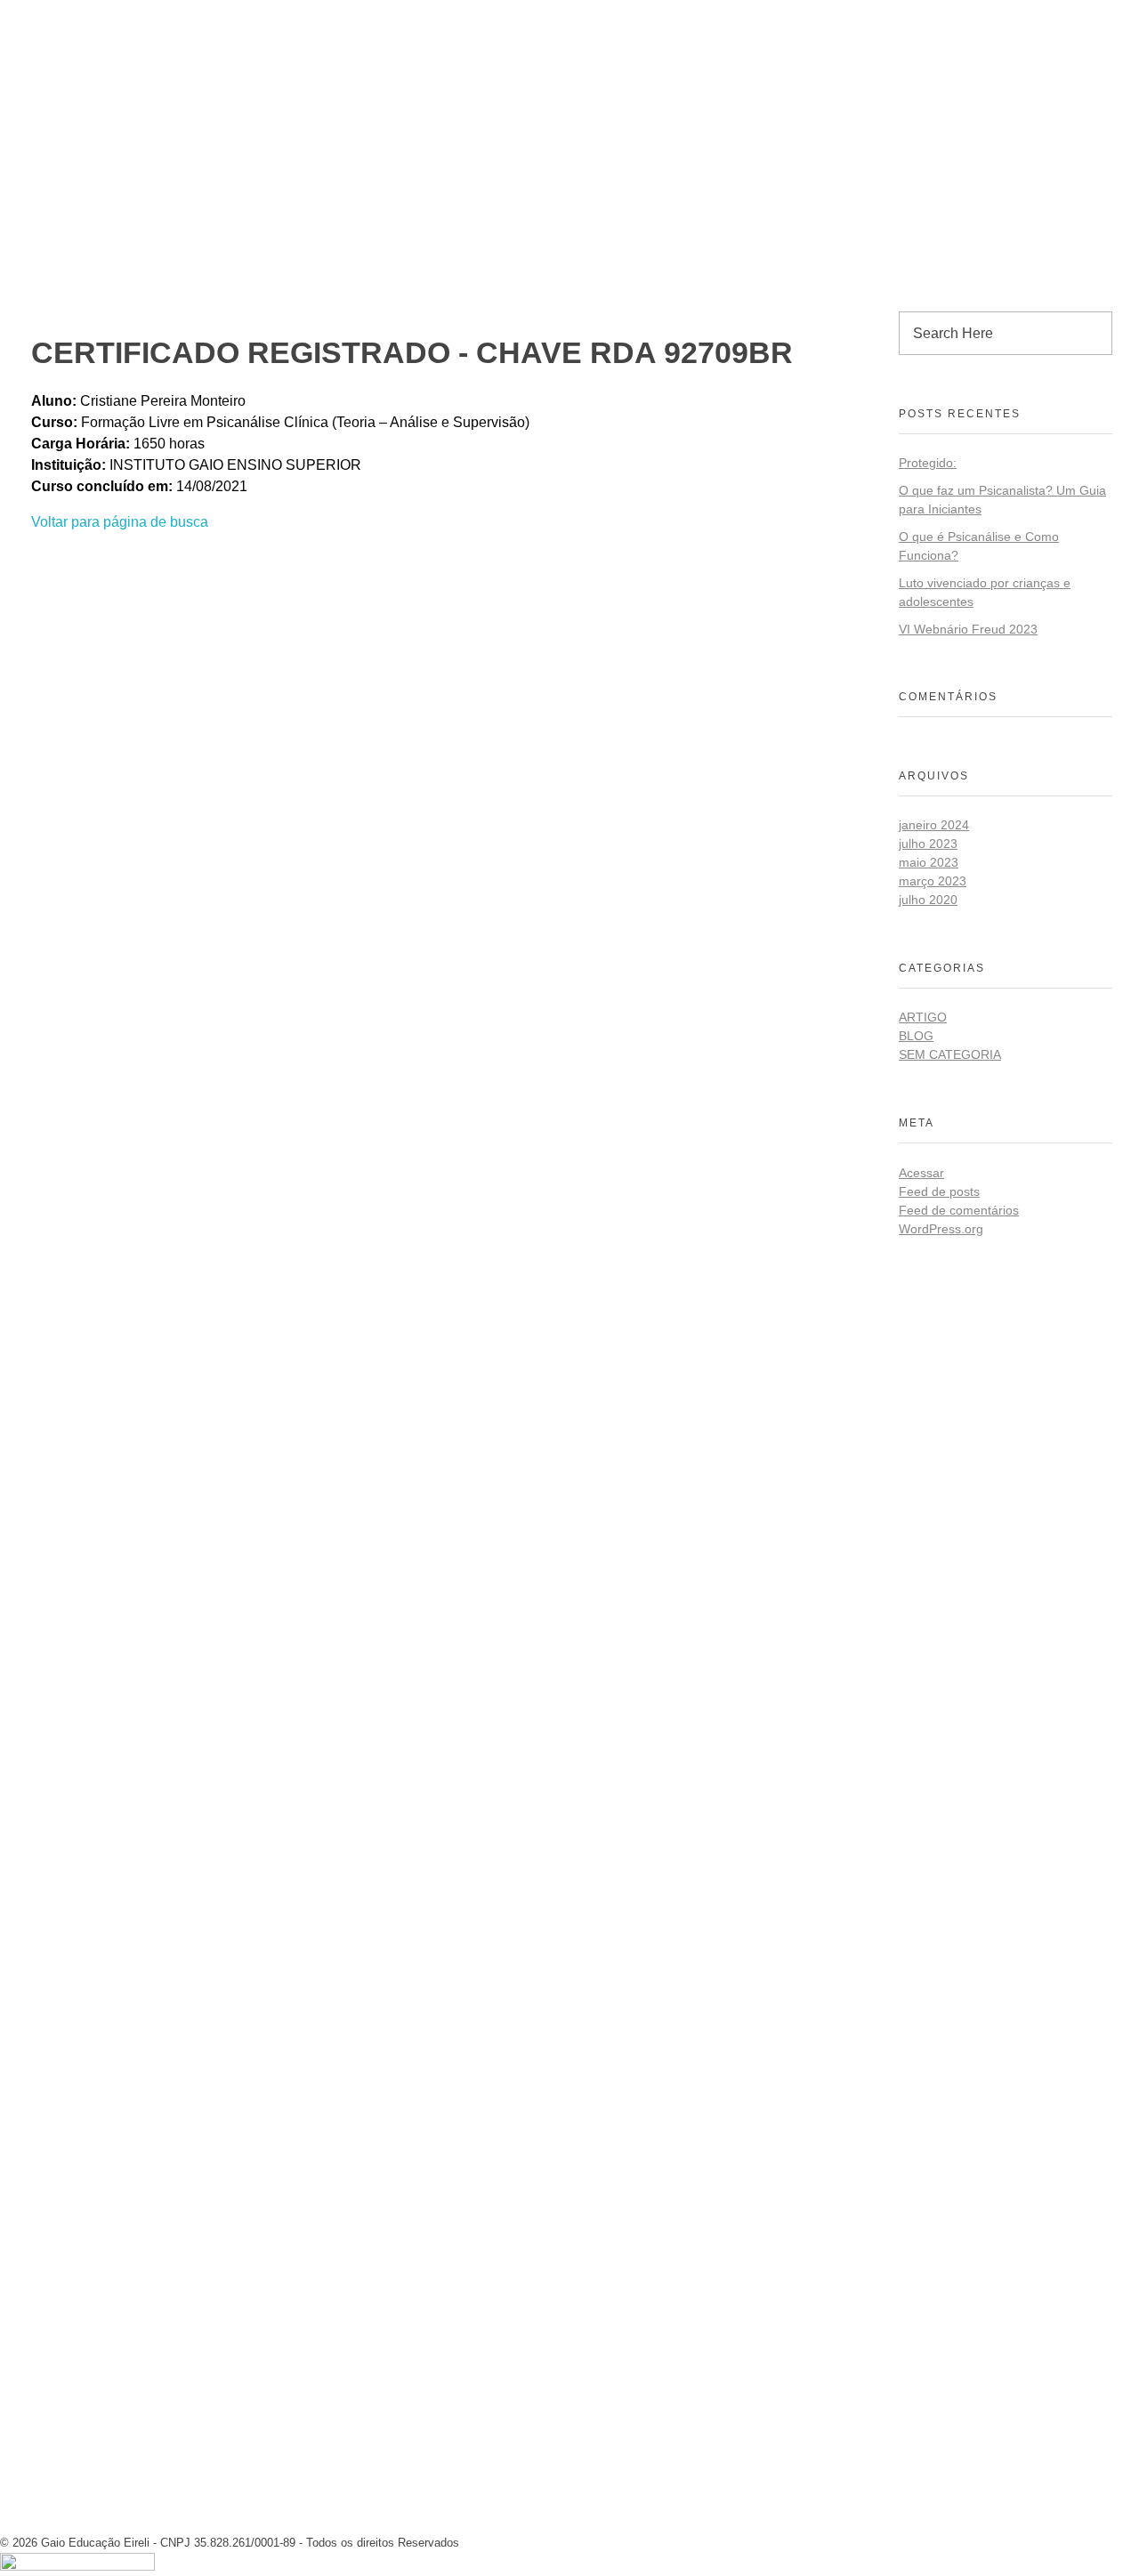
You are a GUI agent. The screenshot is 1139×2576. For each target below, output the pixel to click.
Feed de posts (939, 1191)
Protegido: (928, 463)
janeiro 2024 (934, 825)
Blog (916, 1036)
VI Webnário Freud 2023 (968, 629)
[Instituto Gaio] (89, 15)
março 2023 (933, 881)
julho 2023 (928, 844)
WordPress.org (941, 1229)
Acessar (921, 1173)
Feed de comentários (959, 1210)
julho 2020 (928, 900)
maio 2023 (929, 862)
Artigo (923, 1017)
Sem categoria (950, 1054)
